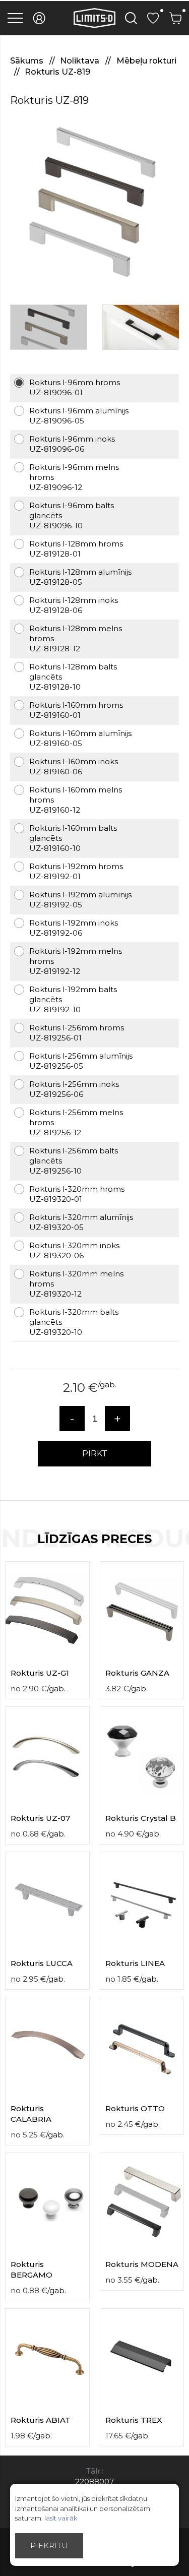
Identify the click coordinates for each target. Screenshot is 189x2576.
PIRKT (95, 1454)
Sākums (28, 61)
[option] (94, 201)
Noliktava (81, 61)
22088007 (94, 2481)
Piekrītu (49, 2546)
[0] (153, 18)
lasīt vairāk (61, 2518)
